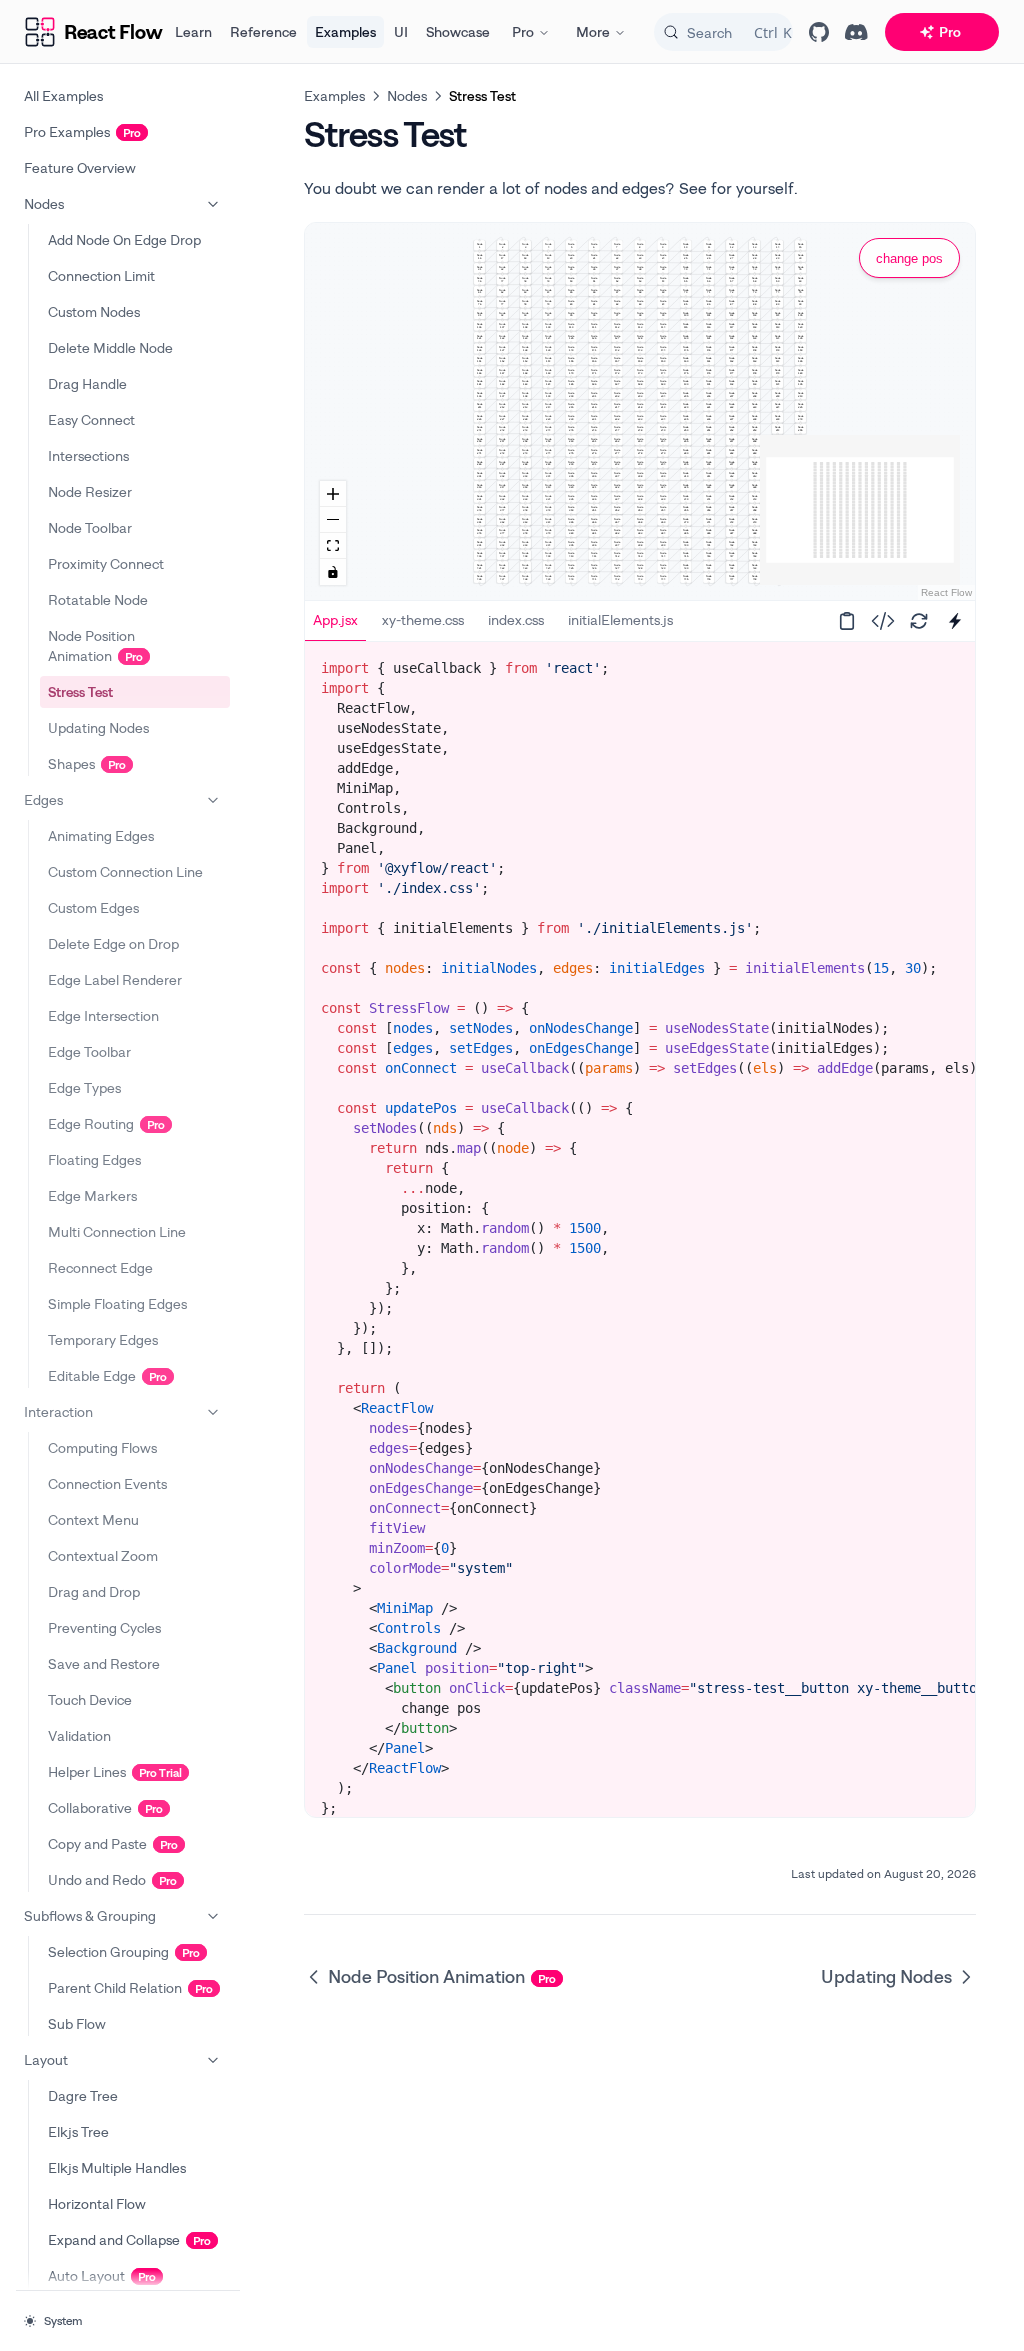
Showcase (458, 31)
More (593, 31)
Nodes (44, 203)
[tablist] (562, 621)
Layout (46, 2059)
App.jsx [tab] (335, 619)
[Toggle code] (883, 621)
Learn (193, 31)
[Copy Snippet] (847, 621)
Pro (523, 31)
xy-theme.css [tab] (423, 619)
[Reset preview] (919, 621)
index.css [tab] (516, 619)
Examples (345, 31)
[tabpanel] (640, 1258)
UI (401, 31)
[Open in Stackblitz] (955, 621)
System (63, 2320)
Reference (263, 31)
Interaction (58, 1411)
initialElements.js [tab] (620, 619)
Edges (43, 799)
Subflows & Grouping (90, 1915)
